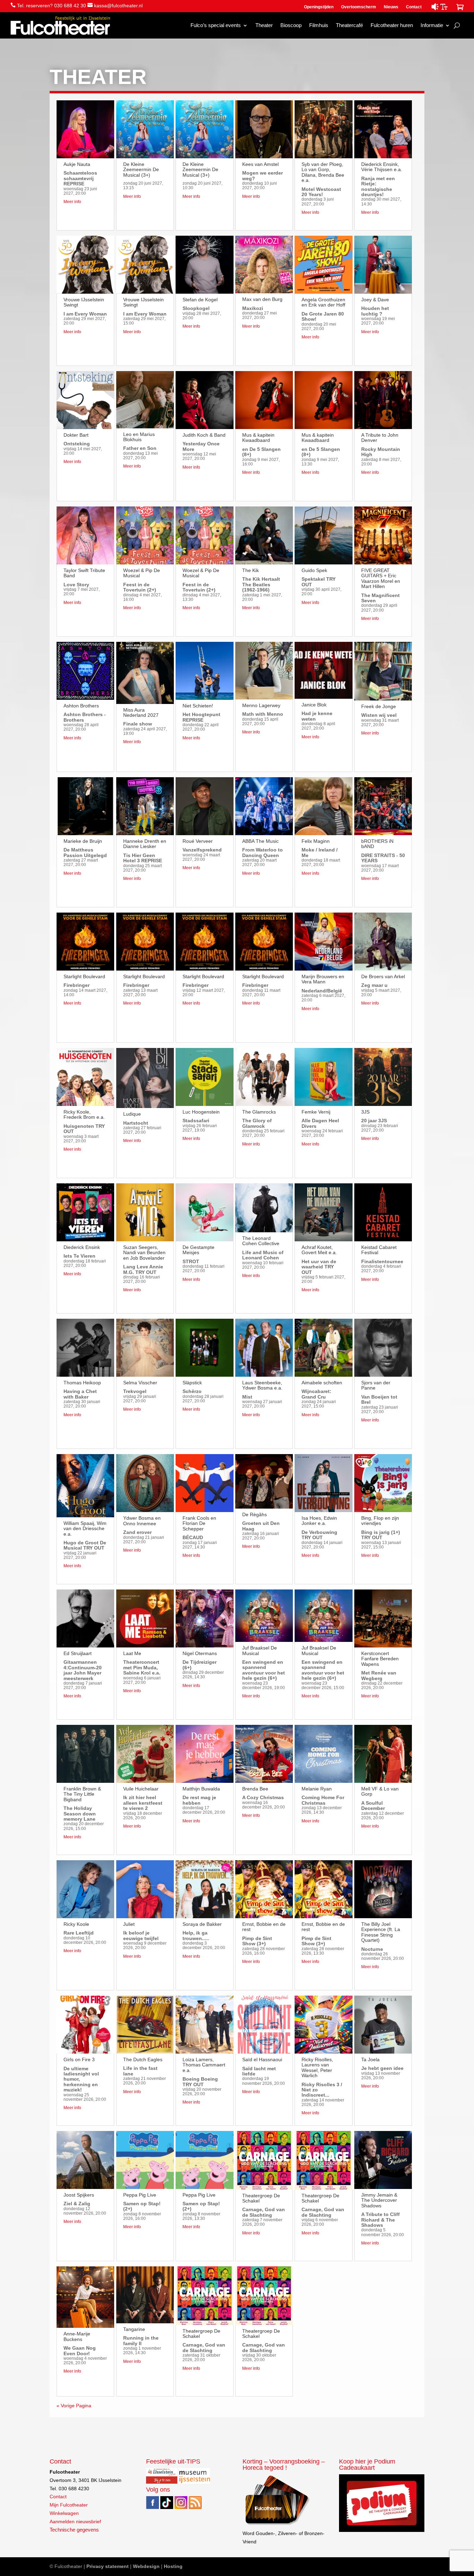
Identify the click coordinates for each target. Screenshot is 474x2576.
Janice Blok (314, 705)
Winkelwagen (64, 2513)
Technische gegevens (74, 2530)
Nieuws (391, 7)
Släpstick (192, 1383)
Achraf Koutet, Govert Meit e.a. (319, 1250)
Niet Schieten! (198, 706)
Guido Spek (314, 570)
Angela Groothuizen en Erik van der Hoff (323, 302)
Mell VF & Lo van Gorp (380, 1791)
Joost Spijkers (79, 2195)
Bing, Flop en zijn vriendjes (380, 1521)
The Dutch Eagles (143, 2059)
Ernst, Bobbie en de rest (264, 1927)
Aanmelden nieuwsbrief (75, 2522)
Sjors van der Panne (376, 1385)
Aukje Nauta (77, 164)
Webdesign (146, 2566)
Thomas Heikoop (82, 1383)
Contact (414, 7)
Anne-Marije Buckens (77, 2336)
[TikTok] (167, 2507)
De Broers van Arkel (383, 976)
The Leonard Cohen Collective (261, 1241)
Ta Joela (370, 2059)
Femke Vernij (316, 1112)
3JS (365, 1112)
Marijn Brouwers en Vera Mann (323, 979)
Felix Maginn (316, 841)
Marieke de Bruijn (83, 841)
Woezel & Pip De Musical (142, 573)
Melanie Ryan (317, 1789)
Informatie (432, 25)
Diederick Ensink (82, 1247)
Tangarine (134, 2329)
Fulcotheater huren (392, 25)
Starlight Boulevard (84, 976)
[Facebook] (153, 2507)
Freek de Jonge (379, 706)
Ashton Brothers (81, 706)
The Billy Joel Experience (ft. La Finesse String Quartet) (381, 1932)
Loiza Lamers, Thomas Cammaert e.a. (204, 2065)
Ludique (132, 1114)
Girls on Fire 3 (79, 2059)
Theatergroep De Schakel (201, 2334)
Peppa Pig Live (140, 2195)
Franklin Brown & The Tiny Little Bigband (82, 1794)
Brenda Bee (255, 1789)
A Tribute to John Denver (380, 438)
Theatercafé (349, 25)
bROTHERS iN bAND (377, 844)
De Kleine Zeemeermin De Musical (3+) (141, 170)
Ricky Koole (76, 1924)
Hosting (173, 2566)
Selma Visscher (140, 1383)
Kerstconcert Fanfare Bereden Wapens (380, 1659)
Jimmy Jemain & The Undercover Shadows (379, 2200)
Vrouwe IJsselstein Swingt (84, 302)
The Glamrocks (259, 1112)
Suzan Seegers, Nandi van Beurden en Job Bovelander (144, 1253)
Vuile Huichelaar (141, 1789)
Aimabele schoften (322, 1383)
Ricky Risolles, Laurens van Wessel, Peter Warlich (317, 2067)
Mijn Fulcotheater (69, 2505)
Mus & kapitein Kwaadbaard (258, 438)
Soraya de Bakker (202, 1924)
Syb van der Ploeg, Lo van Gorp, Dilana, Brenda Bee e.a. (323, 172)
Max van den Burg (262, 299)
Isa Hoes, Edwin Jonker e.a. (319, 1521)
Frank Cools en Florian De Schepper (199, 1523)
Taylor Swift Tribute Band (84, 573)
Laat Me (132, 1653)
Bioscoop (291, 25)
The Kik (251, 570)
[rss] (195, 2507)
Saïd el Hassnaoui (262, 2059)
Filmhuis (319, 25)
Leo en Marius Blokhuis (139, 437)
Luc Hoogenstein (201, 1112)
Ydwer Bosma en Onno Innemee (142, 1521)
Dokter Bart (76, 435)
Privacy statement (108, 2566)
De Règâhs (255, 1514)
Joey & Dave (375, 300)
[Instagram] (181, 2507)
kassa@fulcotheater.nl (118, 6)
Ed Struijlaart (78, 1653)
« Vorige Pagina (74, 2406)
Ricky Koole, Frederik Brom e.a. (84, 1114)
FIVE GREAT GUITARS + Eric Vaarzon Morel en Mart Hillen (381, 578)
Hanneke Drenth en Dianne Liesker (145, 844)
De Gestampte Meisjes (198, 1250)
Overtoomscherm (359, 7)
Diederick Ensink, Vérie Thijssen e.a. (382, 167)
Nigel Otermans (200, 1653)
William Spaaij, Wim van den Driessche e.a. (85, 1529)
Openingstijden (319, 7)
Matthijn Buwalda (201, 1789)
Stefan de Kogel (200, 300)
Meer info (72, 202)
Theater (264, 25)
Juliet (129, 1924)
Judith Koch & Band (204, 435)
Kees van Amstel (260, 164)
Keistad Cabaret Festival (379, 1250)
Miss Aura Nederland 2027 (141, 712)
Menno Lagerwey (261, 705)
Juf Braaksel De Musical (260, 1650)
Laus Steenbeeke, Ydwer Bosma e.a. (262, 1385)
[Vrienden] (277, 2525)
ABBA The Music (260, 841)
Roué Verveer (198, 841)
